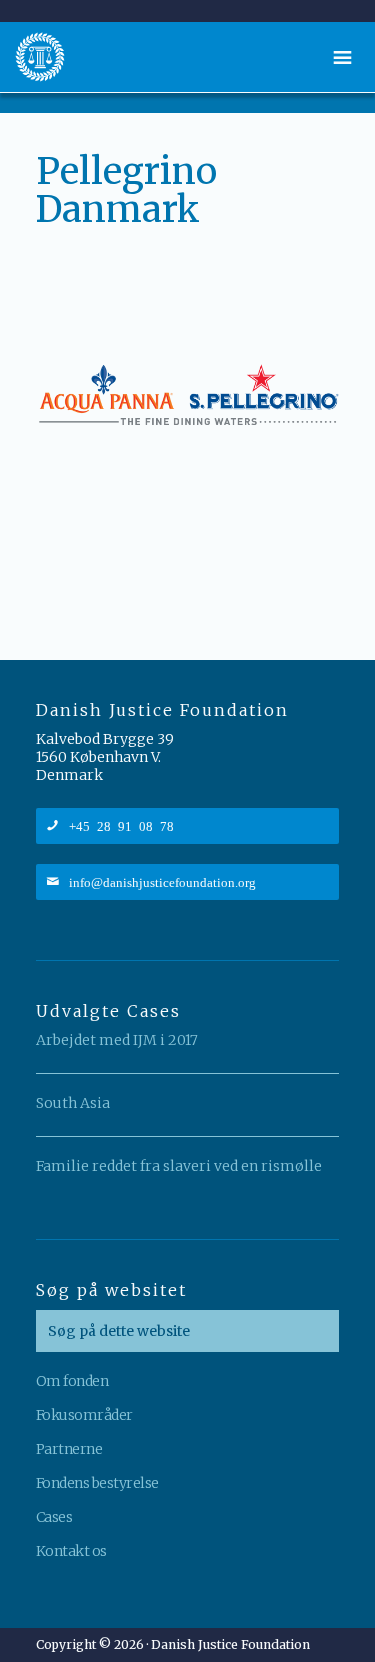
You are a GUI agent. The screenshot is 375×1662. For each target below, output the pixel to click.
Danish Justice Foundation (40, 57)
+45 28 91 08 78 (121, 825)
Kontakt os (71, 1551)
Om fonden (72, 1381)
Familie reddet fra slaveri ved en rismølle (179, 1166)
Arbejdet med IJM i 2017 (117, 1040)
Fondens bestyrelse (97, 1483)
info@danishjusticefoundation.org (162, 881)
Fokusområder (84, 1415)
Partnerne (69, 1449)
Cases (54, 1517)
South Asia (73, 1103)
